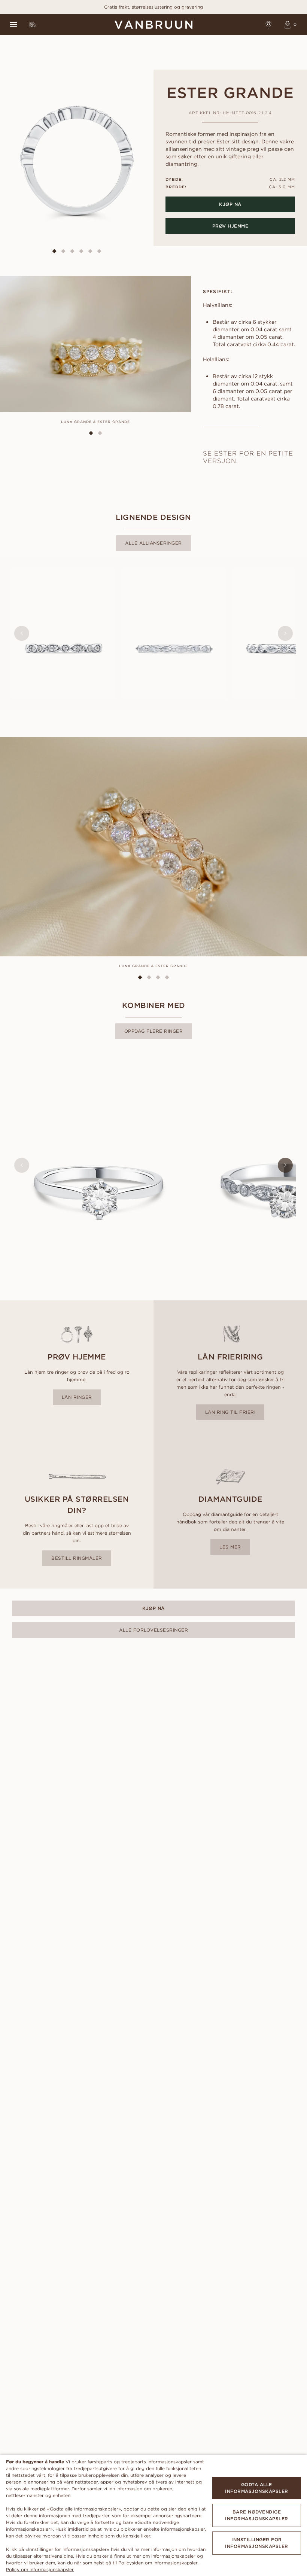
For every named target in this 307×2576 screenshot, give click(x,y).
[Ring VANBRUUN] (32, 25)
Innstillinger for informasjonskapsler (257, 2543)
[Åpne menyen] (13, 25)
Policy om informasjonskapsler (40, 2569)
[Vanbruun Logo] (153, 25)
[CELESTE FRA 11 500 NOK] (98, 1165)
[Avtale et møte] (269, 25)
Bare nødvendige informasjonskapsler (257, 2515)
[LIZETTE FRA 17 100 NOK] (174, 634)
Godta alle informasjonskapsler (257, 2488)
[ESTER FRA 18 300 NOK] (64, 634)
